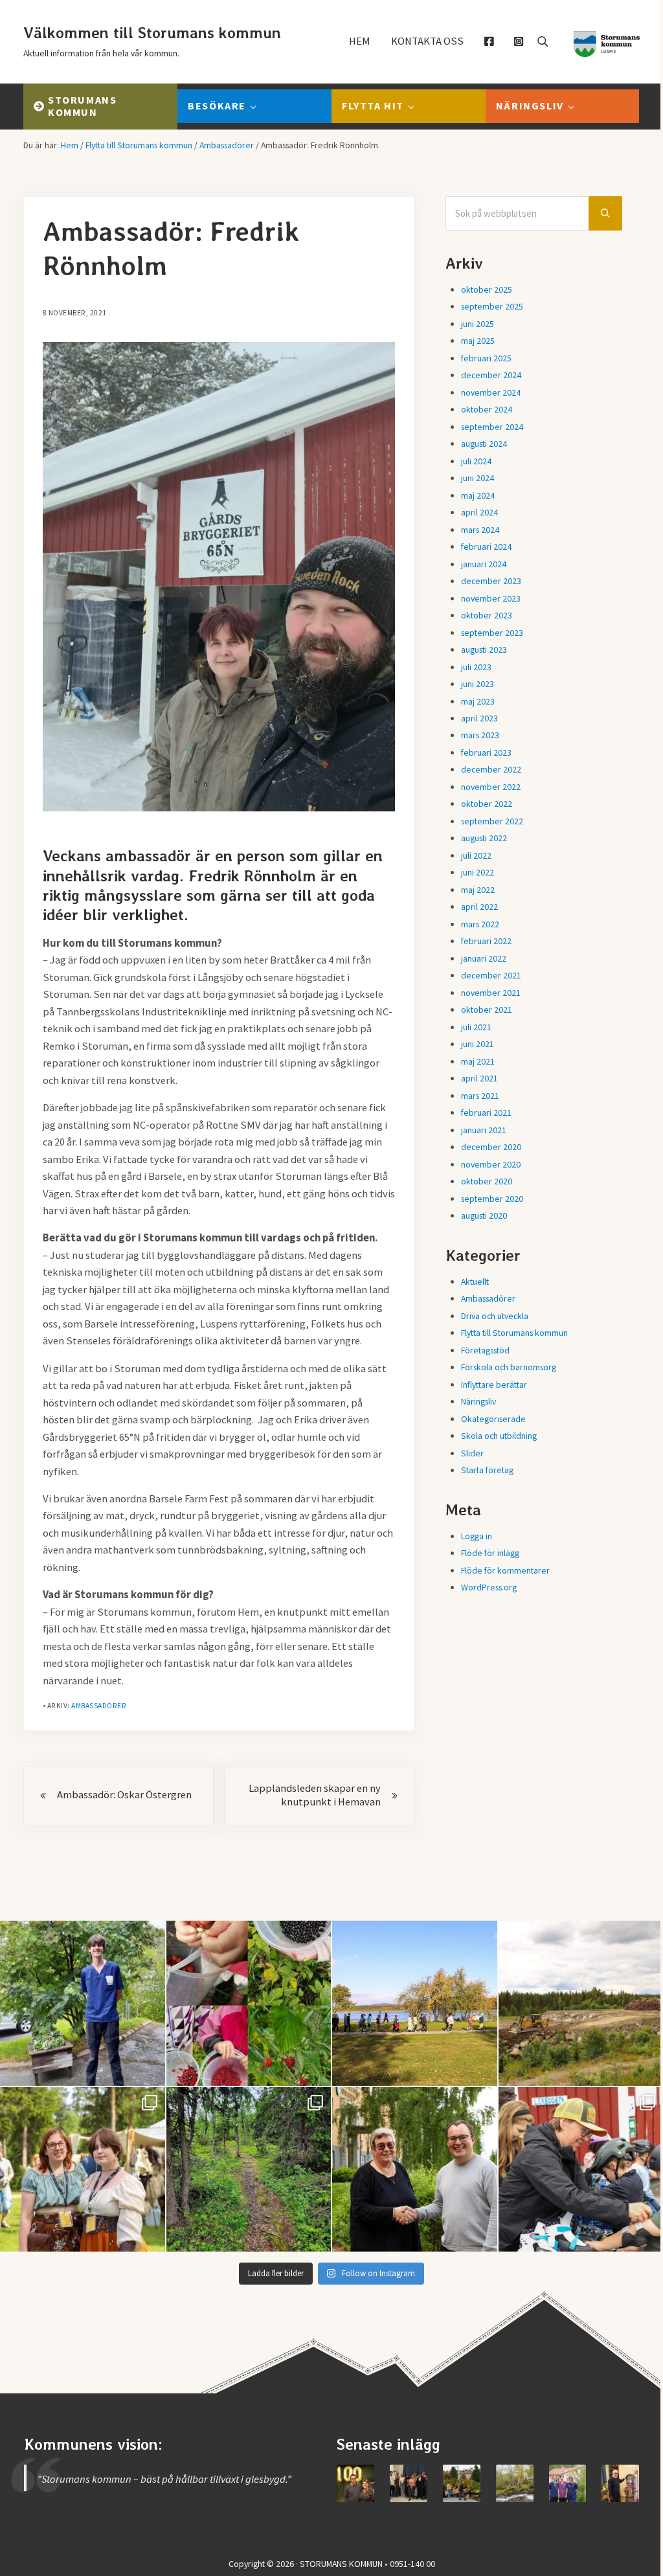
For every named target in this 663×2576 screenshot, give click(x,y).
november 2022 (491, 787)
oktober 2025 (487, 289)
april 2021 (479, 1078)
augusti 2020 (484, 1215)
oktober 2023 (487, 615)
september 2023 (492, 633)
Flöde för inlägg (490, 1553)
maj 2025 (478, 341)
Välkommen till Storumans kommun (152, 33)
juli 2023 (476, 667)
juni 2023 (478, 684)
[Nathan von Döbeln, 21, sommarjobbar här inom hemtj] (83, 2003)
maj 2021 (478, 1061)
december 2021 (491, 975)
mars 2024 (480, 530)
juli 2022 (476, 855)
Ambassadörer (99, 1706)
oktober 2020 (487, 1181)
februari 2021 (486, 1113)
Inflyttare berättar (494, 1384)
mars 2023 (480, 735)
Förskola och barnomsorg (509, 1367)
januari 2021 (484, 1130)
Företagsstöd (485, 1350)
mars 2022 (480, 924)
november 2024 (491, 392)
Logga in (477, 1536)
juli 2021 (476, 1027)
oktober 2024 (487, 409)
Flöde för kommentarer (505, 1570)
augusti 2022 (484, 838)
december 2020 (491, 1147)
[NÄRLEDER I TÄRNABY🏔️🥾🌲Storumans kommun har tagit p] (249, 2170)
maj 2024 (478, 495)
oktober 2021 (487, 1010)
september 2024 (492, 427)
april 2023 (479, 718)
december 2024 (491, 375)
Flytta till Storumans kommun (514, 1333)
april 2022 (479, 907)
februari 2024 (486, 547)
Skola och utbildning (499, 1436)
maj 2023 (478, 701)
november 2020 (491, 1164)
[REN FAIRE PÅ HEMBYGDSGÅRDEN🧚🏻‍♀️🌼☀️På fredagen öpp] (83, 2170)
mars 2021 (480, 1096)
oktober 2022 (487, 804)
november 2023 (491, 598)
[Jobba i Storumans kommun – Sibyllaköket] (620, 2483)
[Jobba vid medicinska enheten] (568, 2483)
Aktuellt (475, 1282)
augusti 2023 (484, 650)
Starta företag (487, 1470)
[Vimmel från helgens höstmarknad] (462, 2483)
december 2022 (491, 769)
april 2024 (479, 512)
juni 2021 (478, 1044)
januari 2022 (484, 958)
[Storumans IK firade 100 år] (355, 2483)
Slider (472, 1453)
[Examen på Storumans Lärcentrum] (409, 2483)
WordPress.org (489, 1587)
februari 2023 (486, 752)
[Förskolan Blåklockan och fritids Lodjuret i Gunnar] (249, 2003)
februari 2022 (486, 941)
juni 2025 (478, 324)
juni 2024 (478, 478)
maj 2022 (478, 890)
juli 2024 (476, 461)
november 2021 (491, 993)
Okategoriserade (493, 1419)
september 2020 (492, 1199)
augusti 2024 (484, 444)
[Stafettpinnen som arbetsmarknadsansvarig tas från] (415, 2170)
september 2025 (492, 306)
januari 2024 (484, 564)
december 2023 (491, 581)
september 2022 (492, 821)
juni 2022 (478, 872)
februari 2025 (486, 358)
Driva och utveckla (495, 1316)
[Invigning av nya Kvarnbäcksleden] (515, 2483)
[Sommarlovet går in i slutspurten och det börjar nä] (415, 2003)
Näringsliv (478, 1401)
